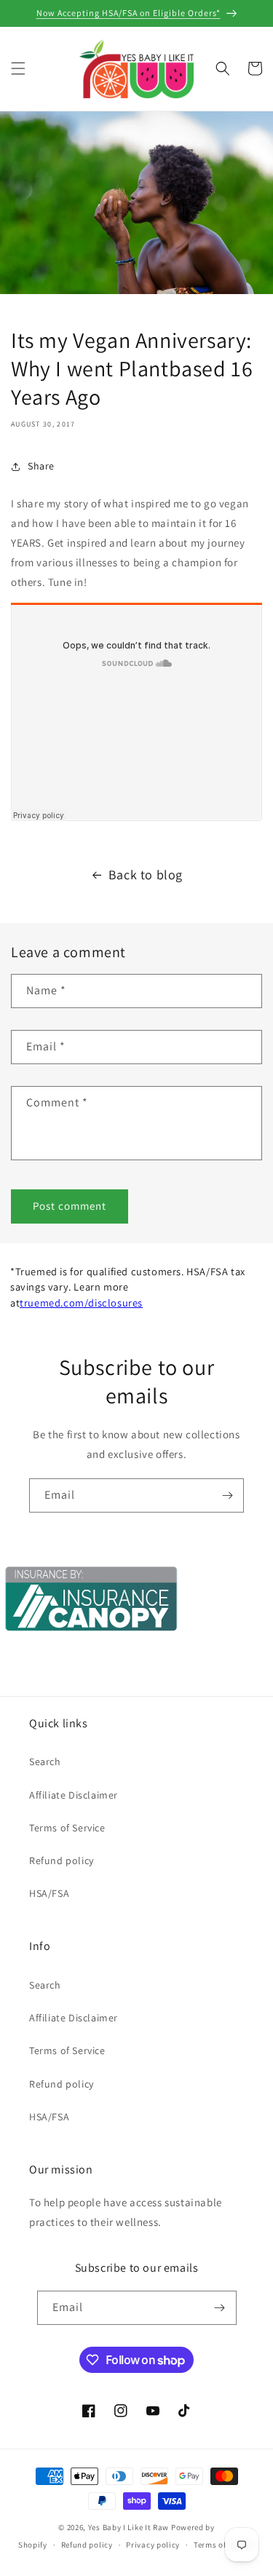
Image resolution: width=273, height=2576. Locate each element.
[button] (18, 68)
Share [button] (41, 466)
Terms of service (224, 2545)
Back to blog (146, 875)
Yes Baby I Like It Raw (128, 2527)
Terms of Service (67, 1828)
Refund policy (62, 1860)
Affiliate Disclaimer (74, 1795)
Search (45, 1761)
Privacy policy (153, 2545)
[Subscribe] (227, 1495)
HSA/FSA (49, 1893)
